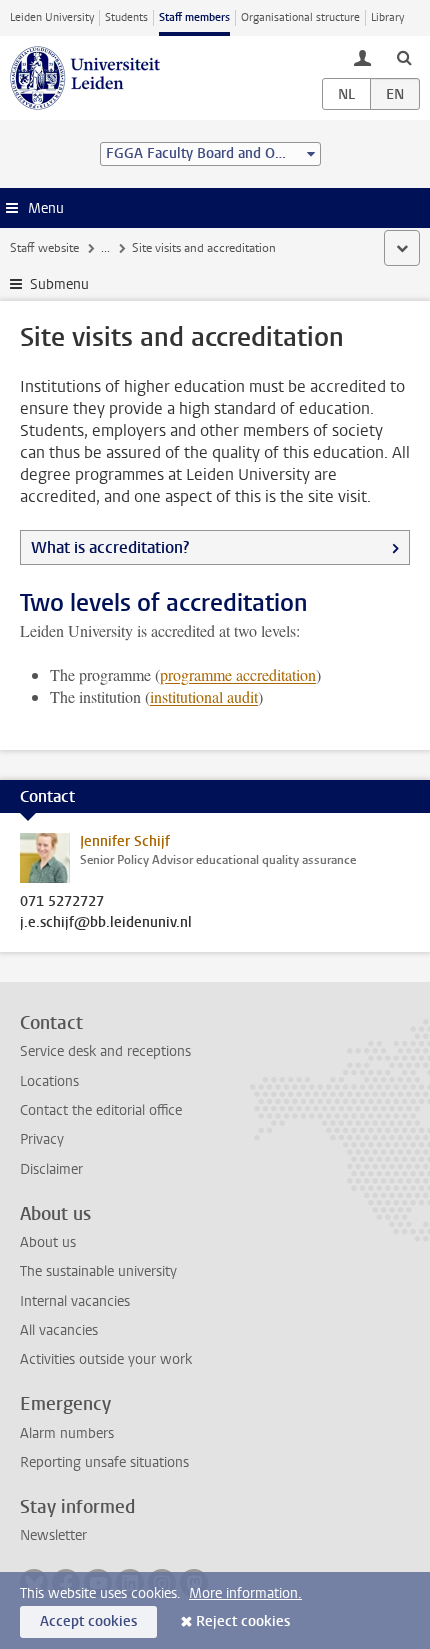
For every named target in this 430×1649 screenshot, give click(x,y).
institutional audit (204, 696)
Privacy (42, 1139)
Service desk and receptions (105, 1051)
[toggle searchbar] (404, 57)
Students (126, 17)
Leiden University (52, 17)
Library (387, 17)
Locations (49, 1081)
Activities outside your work (106, 1359)
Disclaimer (51, 1169)
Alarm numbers (67, 1433)
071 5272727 (62, 902)
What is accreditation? (110, 547)
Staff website (44, 248)
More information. (245, 1593)
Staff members (194, 17)
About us (48, 1242)
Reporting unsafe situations (104, 1462)
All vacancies (59, 1330)
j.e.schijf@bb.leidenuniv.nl (106, 923)
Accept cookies (88, 1621)
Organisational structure (300, 17)
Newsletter (53, 1535)
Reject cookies (243, 1621)
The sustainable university (98, 1271)
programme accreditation (238, 674)
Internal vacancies (75, 1301)
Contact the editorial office (101, 1110)
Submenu (59, 284)
